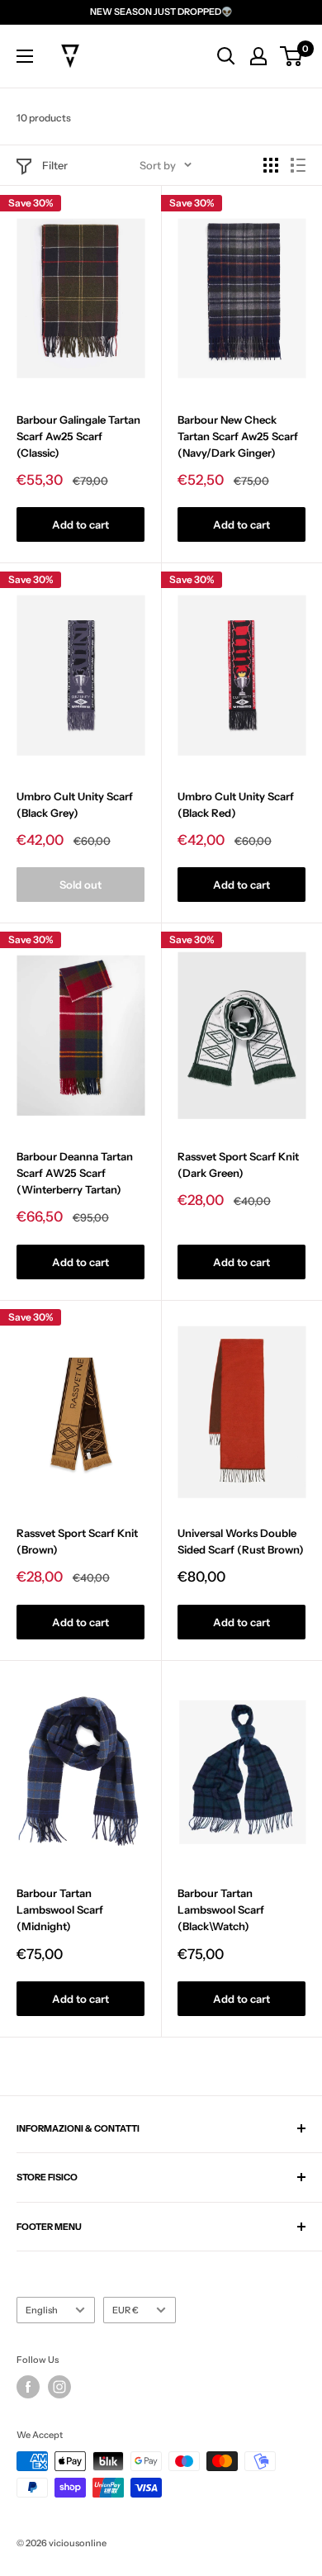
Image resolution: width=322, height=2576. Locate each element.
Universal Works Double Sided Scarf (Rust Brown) (241, 1541)
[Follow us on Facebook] (28, 2387)
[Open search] (226, 56)
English (42, 2310)
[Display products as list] (298, 165)
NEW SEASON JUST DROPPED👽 (161, 12)
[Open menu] (25, 56)
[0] (292, 56)
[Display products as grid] (271, 165)
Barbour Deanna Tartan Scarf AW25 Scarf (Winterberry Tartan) (75, 1173)
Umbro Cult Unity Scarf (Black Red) (236, 804)
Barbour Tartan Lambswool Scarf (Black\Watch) (221, 1909)
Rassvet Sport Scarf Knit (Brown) (77, 1541)
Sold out (80, 885)
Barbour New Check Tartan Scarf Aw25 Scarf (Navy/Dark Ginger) (238, 436)
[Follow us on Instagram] (59, 2387)
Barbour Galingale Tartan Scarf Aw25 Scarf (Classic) (78, 436)
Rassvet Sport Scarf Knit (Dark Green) (238, 1165)
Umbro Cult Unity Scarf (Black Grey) (75, 804)
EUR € (125, 2310)
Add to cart (80, 524)
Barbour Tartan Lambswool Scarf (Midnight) (60, 1909)
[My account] (258, 56)
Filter (55, 165)
